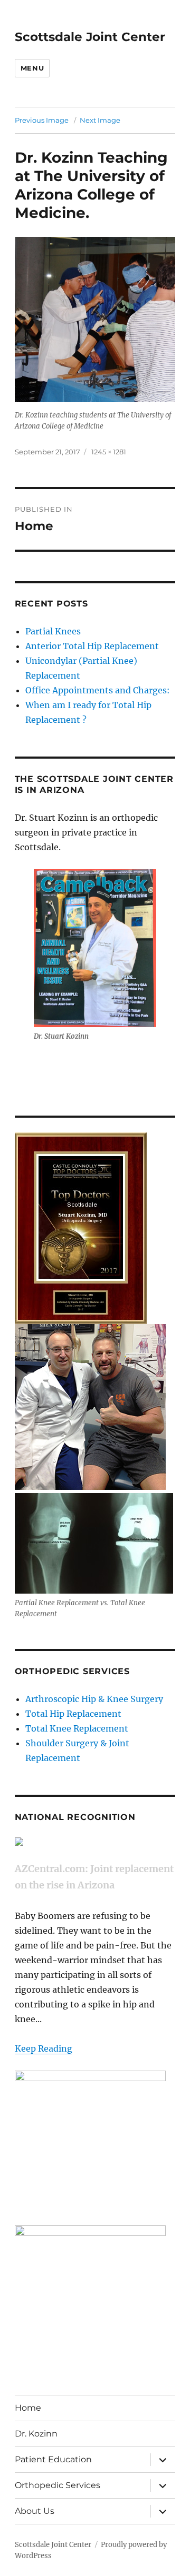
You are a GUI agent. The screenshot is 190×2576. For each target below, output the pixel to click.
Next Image (100, 120)
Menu (32, 68)
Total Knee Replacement (77, 1728)
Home (28, 2408)
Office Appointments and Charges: (98, 690)
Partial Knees (53, 631)
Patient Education (53, 2459)
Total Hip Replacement (73, 1714)
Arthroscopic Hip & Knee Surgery (94, 1699)
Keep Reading (44, 2048)
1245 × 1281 (109, 452)
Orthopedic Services (58, 2485)
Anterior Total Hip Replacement (92, 646)
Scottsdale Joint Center (90, 37)
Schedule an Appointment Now (80, 1064)
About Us (35, 2511)
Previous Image (42, 120)
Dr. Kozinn (36, 2434)
